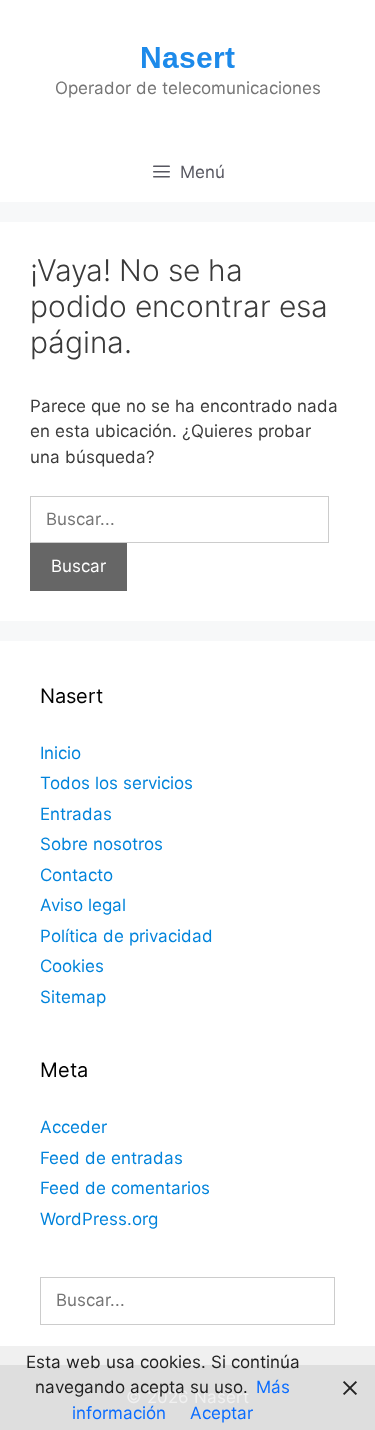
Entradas (76, 814)
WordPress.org (99, 1219)
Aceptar (221, 1413)
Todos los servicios (116, 783)
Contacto (76, 875)
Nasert (187, 57)
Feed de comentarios (125, 1188)
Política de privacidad (126, 936)
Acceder (73, 1127)
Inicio (60, 753)
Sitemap (73, 997)
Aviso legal (83, 905)
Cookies (72, 966)
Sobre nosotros (101, 844)
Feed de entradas (111, 1158)
